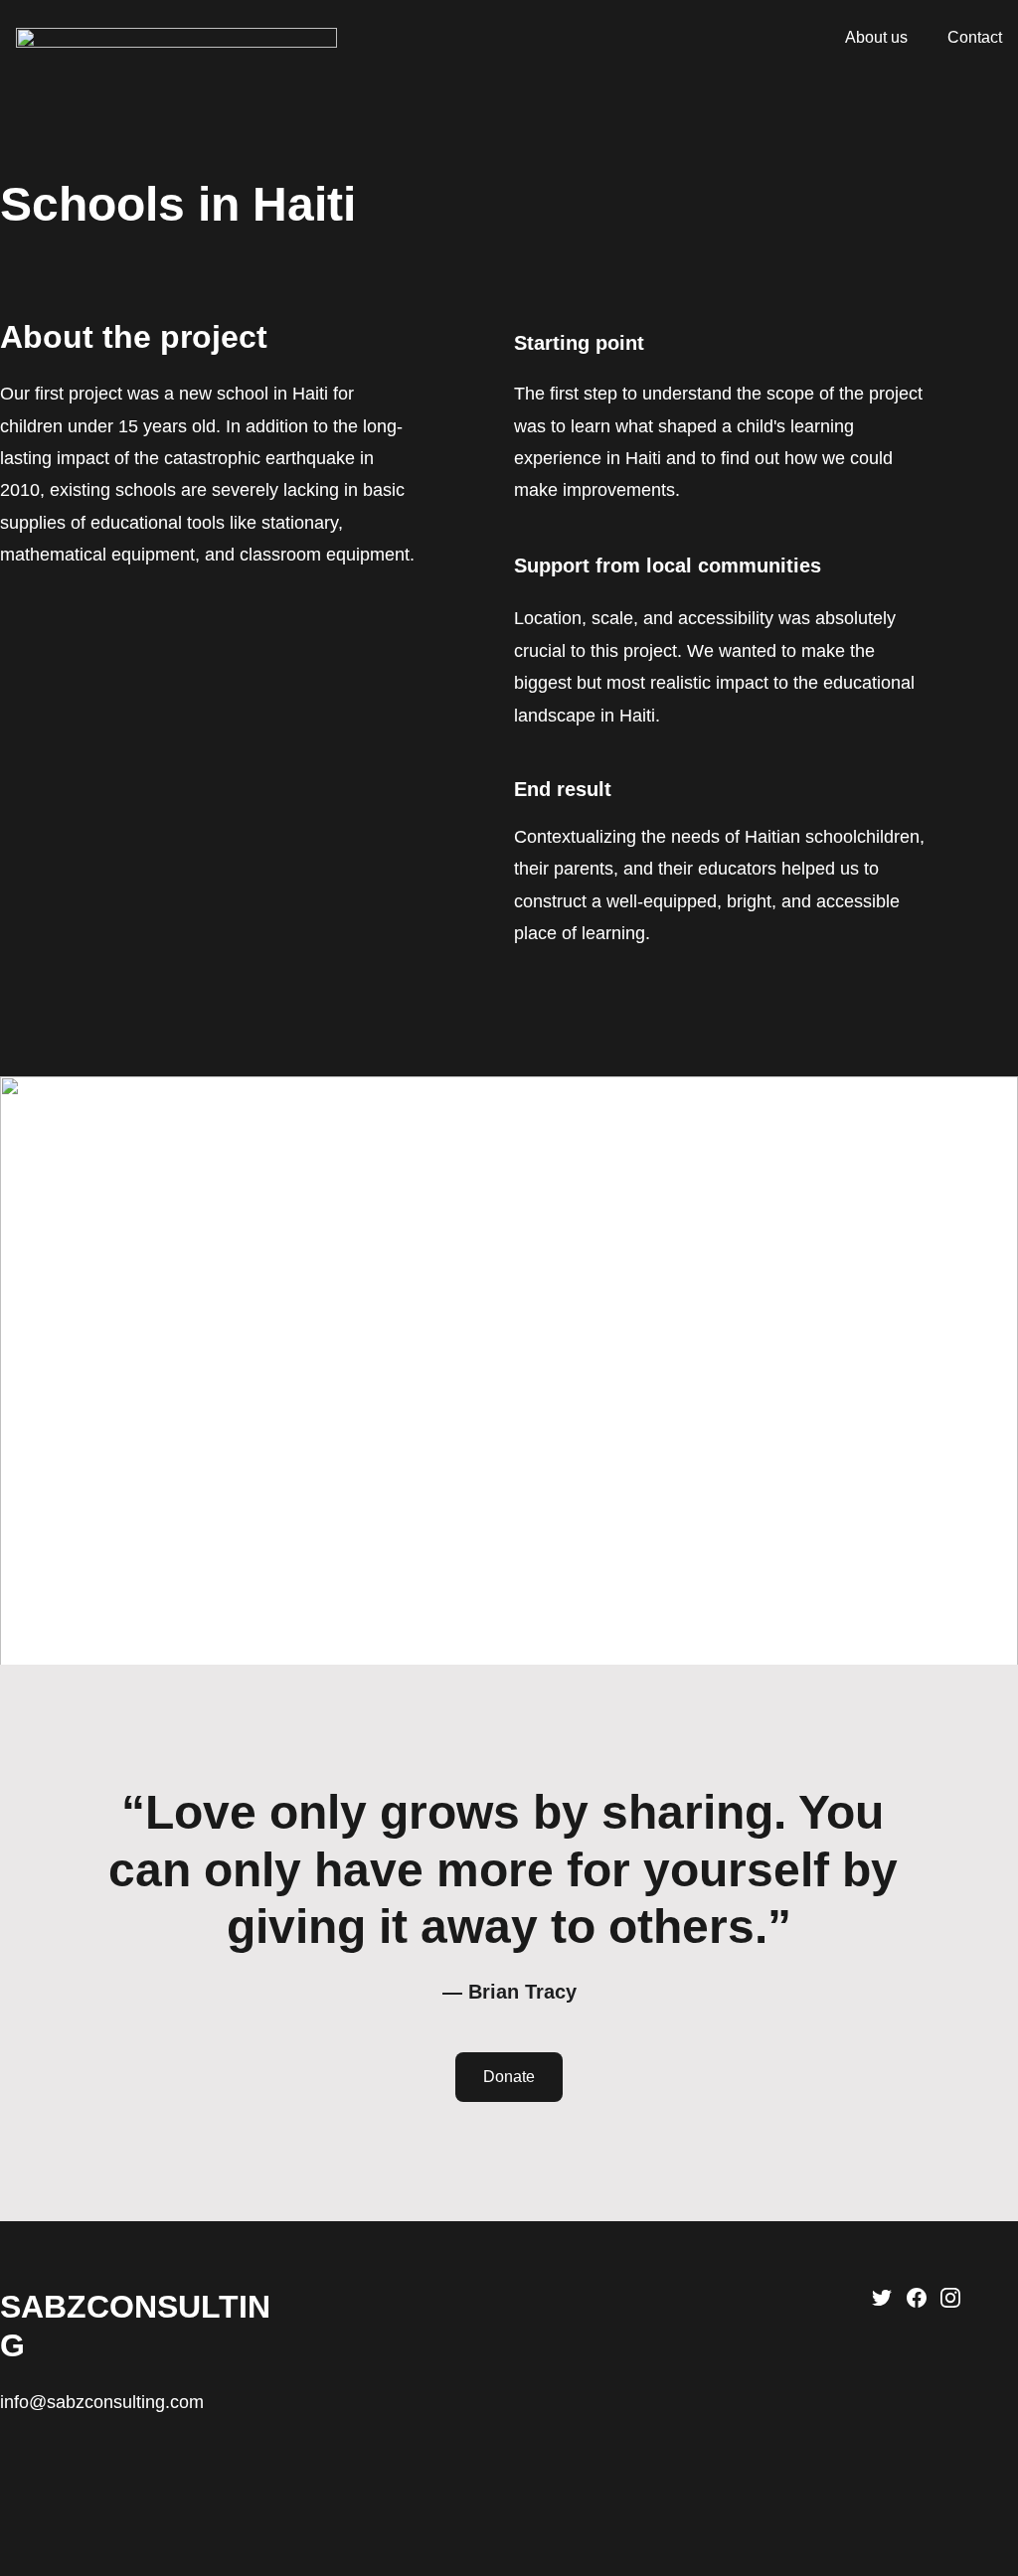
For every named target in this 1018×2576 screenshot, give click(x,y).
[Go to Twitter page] (882, 2298)
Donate (509, 2077)
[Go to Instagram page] (950, 2298)
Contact (975, 37)
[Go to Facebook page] (917, 2298)
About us (876, 37)
